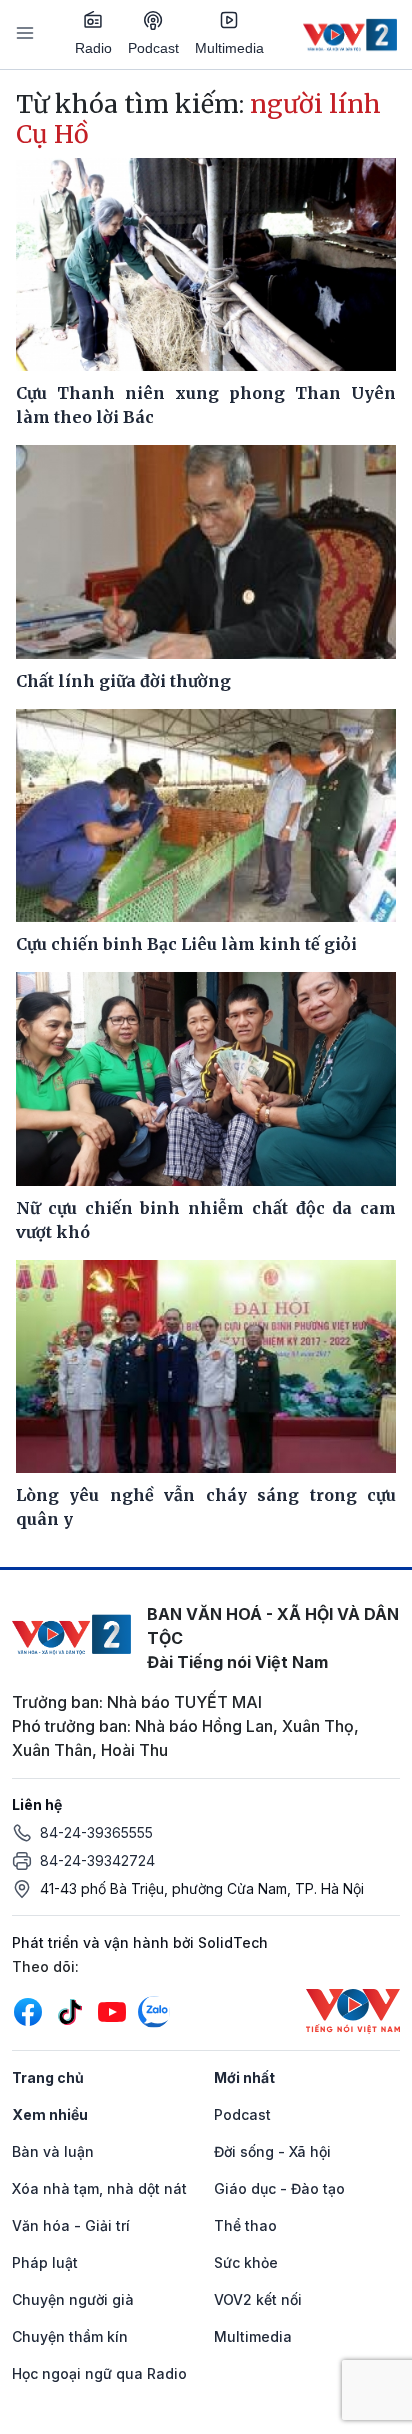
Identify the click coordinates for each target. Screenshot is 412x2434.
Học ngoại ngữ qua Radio (99, 2373)
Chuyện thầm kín (70, 2336)
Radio (93, 48)
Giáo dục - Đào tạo (279, 2188)
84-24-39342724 (97, 1860)
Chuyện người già (73, 2299)
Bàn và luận (53, 2151)
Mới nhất (244, 2077)
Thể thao (245, 2225)
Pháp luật (45, 2262)
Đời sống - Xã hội (272, 2151)
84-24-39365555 (96, 1832)
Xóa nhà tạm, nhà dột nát (99, 2188)
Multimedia (229, 48)
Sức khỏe (246, 2262)
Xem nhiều (50, 2114)
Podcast (153, 48)
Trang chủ (48, 2077)
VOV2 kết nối (258, 2299)
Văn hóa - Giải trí (71, 2225)
